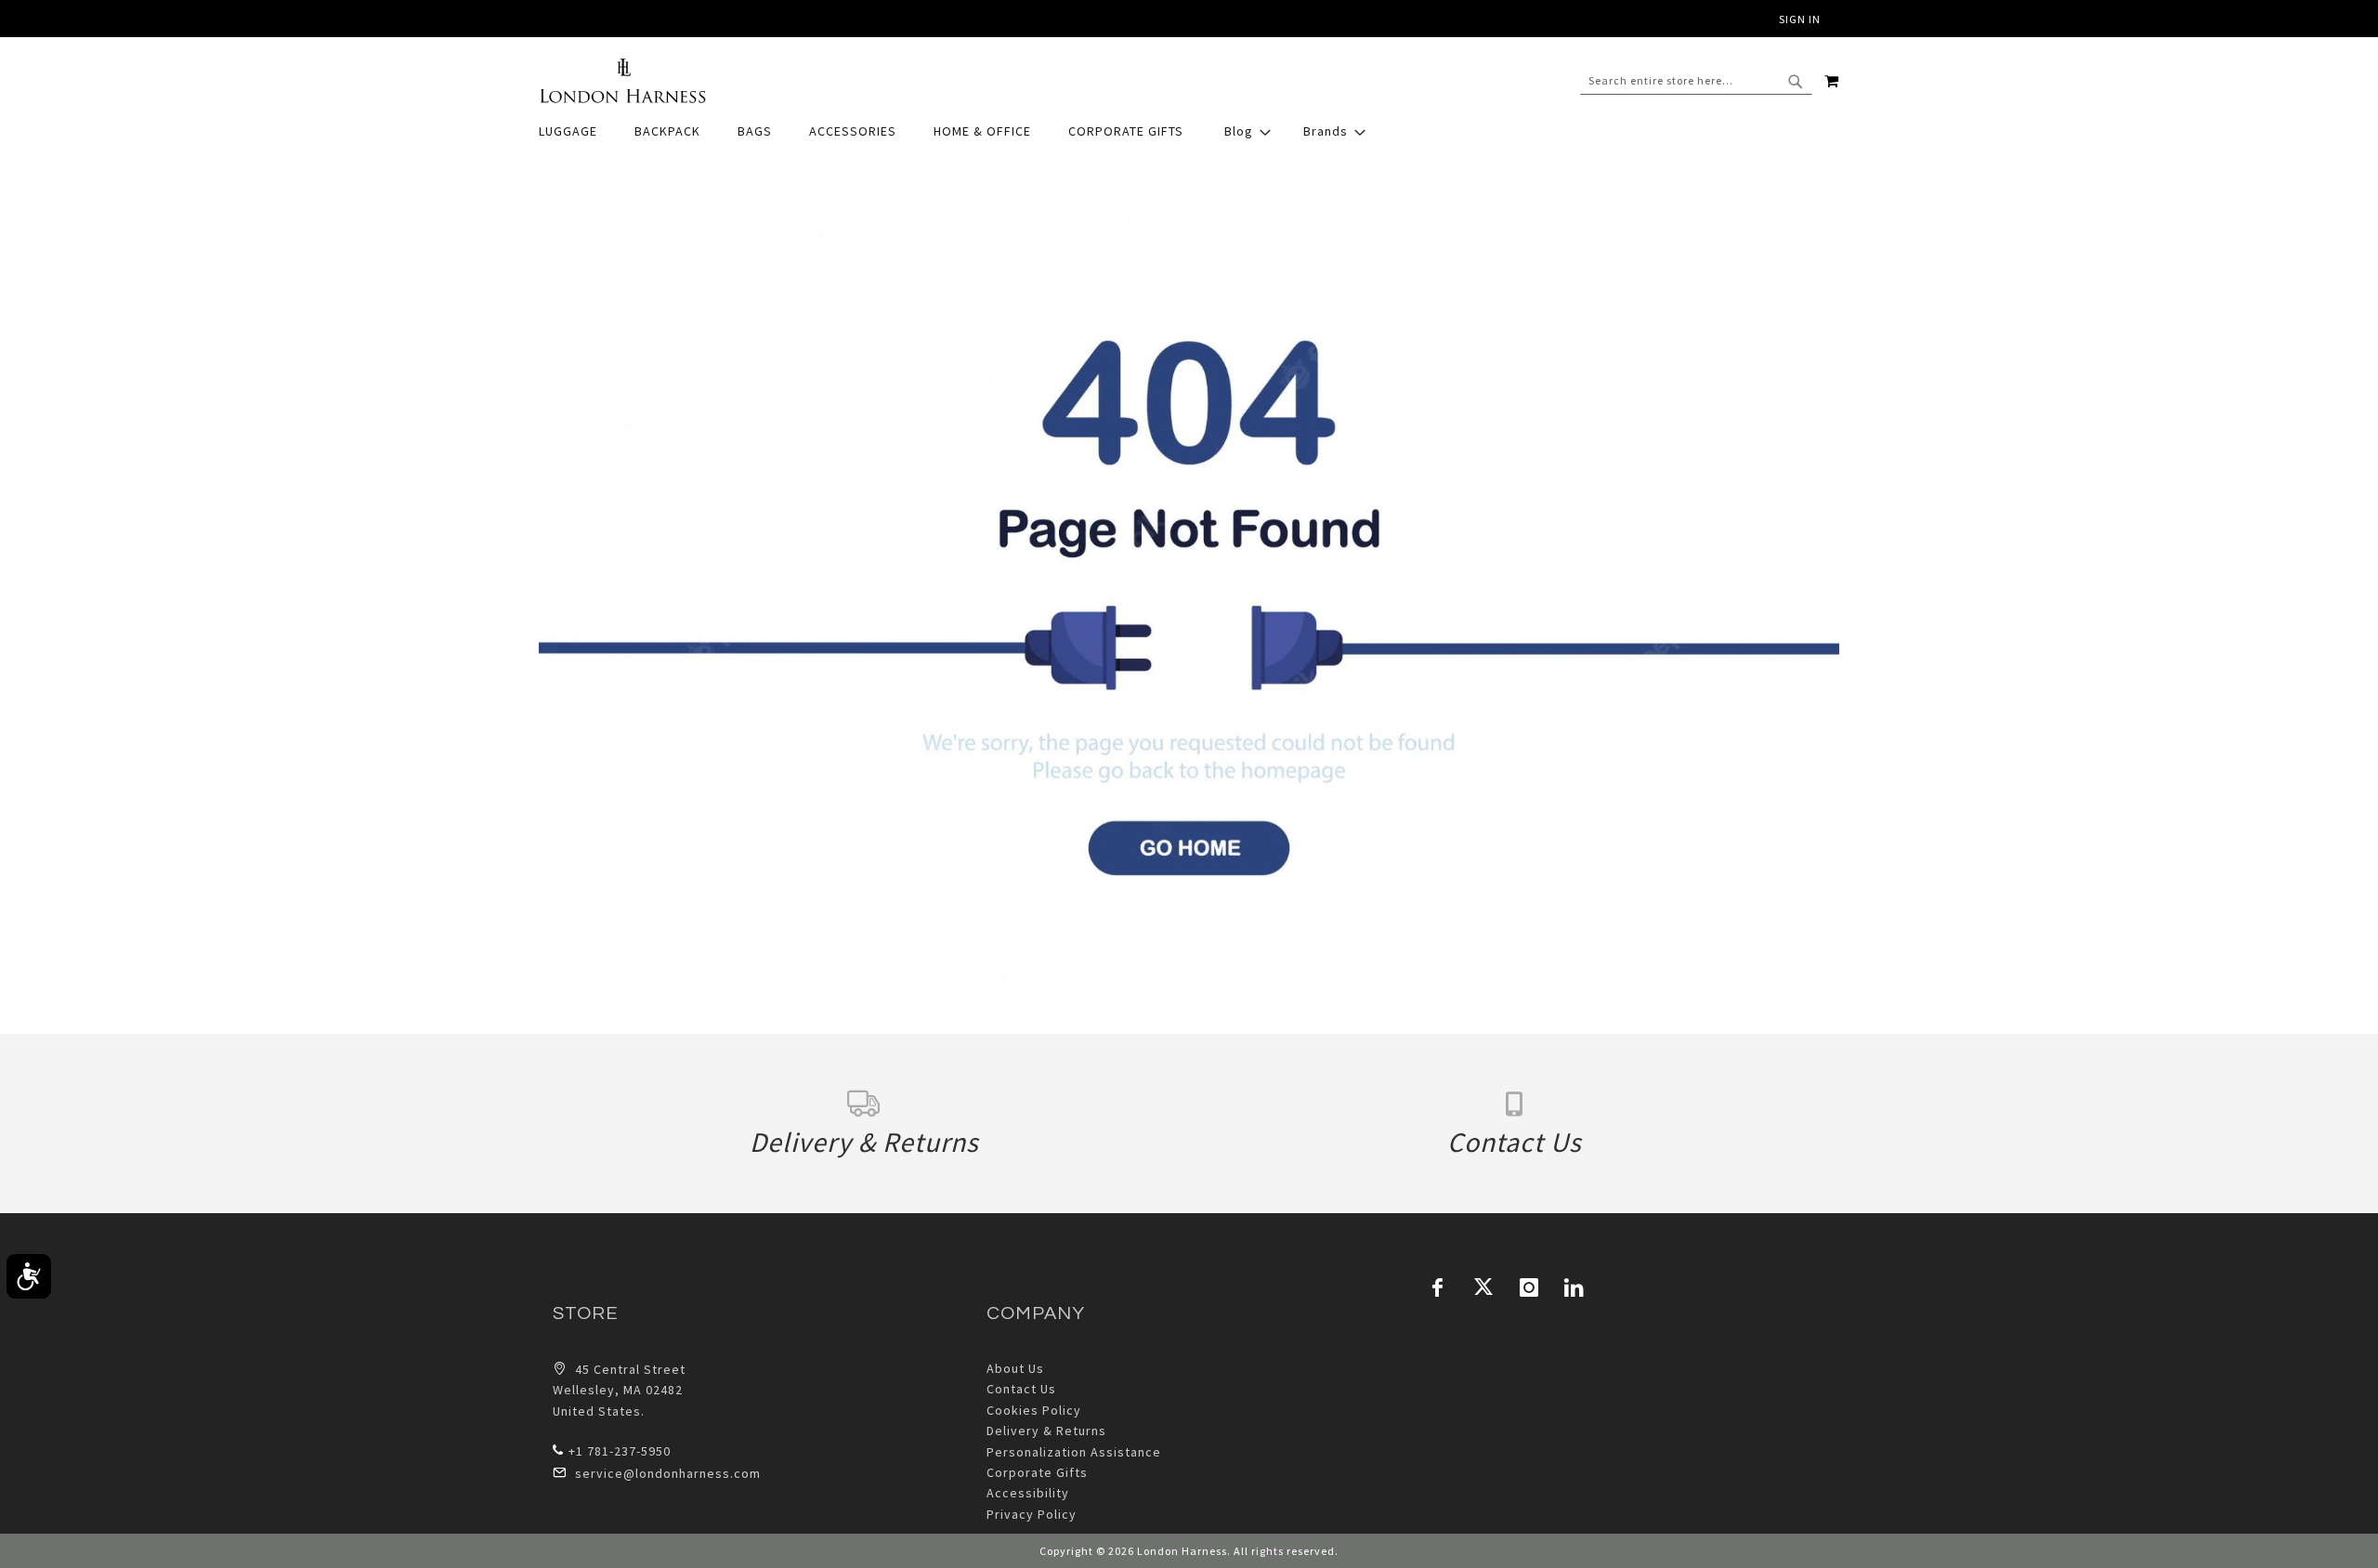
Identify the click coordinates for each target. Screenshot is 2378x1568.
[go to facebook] (1438, 1287)
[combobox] (1696, 81)
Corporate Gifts (1037, 1472)
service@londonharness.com (668, 1473)
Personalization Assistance (1074, 1452)
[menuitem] (577, 131)
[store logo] (622, 81)
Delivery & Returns (1046, 1431)
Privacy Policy (1032, 1514)
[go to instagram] (1529, 1287)
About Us (1015, 1368)
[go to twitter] (1483, 1287)
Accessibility (1028, 1493)
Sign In (1800, 19)
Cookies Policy (1034, 1410)
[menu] (1189, 131)
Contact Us (1021, 1389)
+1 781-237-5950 (620, 1451)
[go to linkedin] (1574, 1287)
